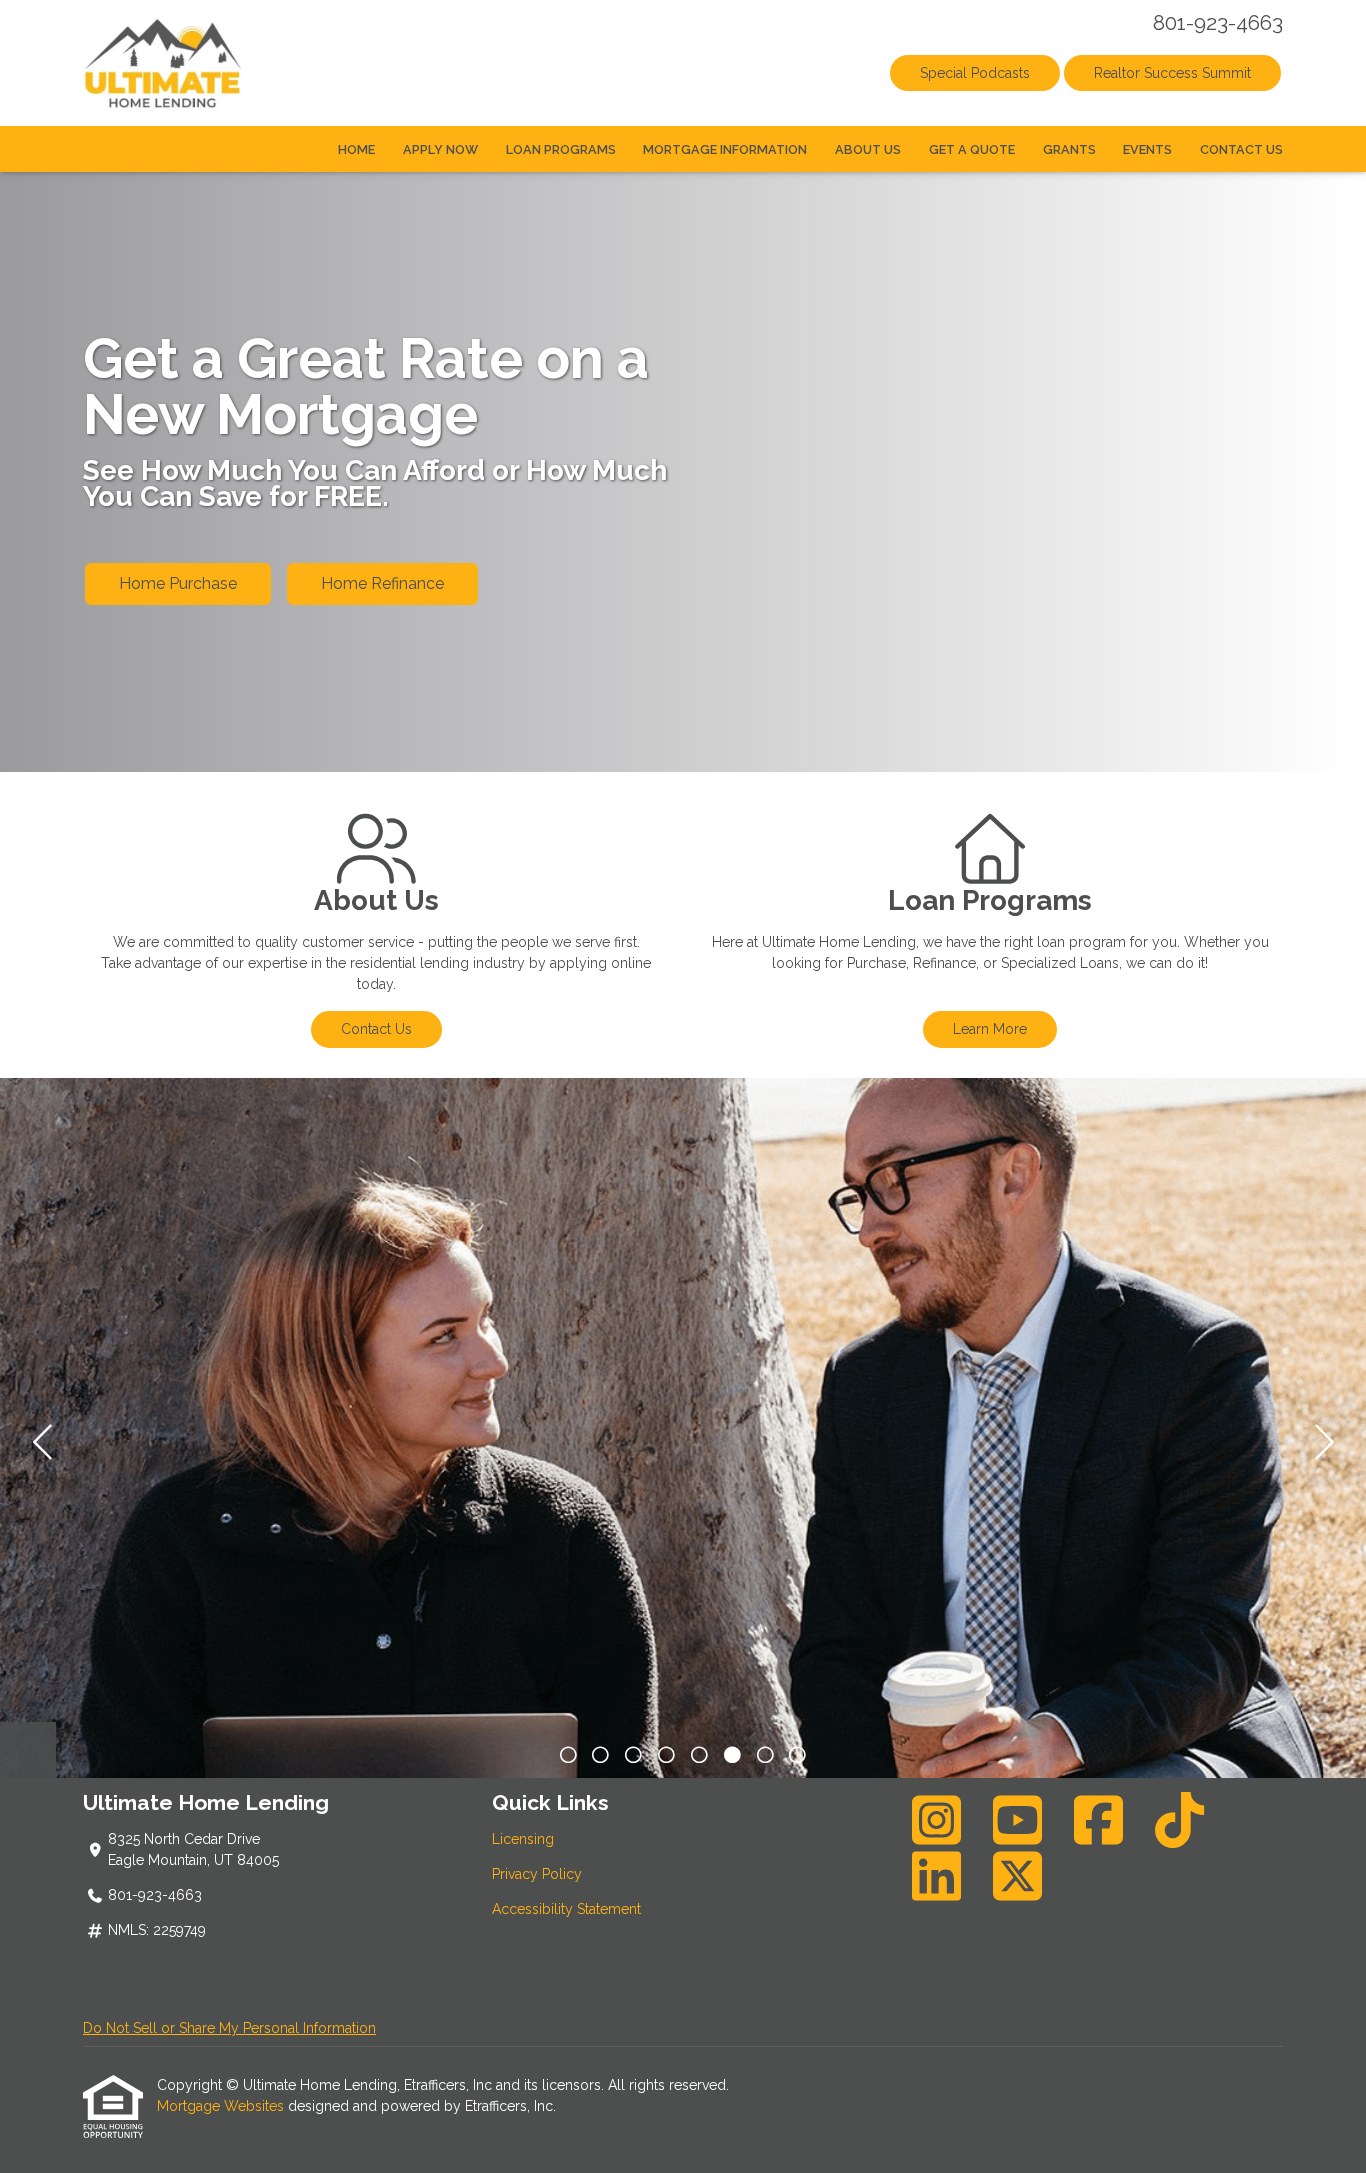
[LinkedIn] (937, 1876)
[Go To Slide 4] (699, 1755)
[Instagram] (937, 1820)
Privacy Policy (537, 1874)
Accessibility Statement (566, 1909)
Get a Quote (972, 149)
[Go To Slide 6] (765, 1755)
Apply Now (440, 149)
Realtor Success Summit (1172, 73)
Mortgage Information (725, 149)
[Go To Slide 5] (732, 1755)
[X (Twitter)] (1018, 1876)
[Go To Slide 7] (797, 1755)
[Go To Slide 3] (666, 1755)
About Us (868, 149)
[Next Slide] (1321, 1443)
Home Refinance (382, 583)
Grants (1069, 149)
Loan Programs (561, 149)
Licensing (523, 1839)
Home (356, 149)
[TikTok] (1180, 1820)
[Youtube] (1018, 1820)
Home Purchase (178, 583)
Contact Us (1241, 149)
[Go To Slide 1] (601, 1755)
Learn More (990, 1029)
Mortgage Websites (222, 2106)
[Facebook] (1099, 1820)
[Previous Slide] (45, 1443)
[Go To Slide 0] (568, 1755)
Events (1147, 149)
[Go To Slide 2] (633, 1755)
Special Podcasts (975, 73)
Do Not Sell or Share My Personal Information (229, 2028)
